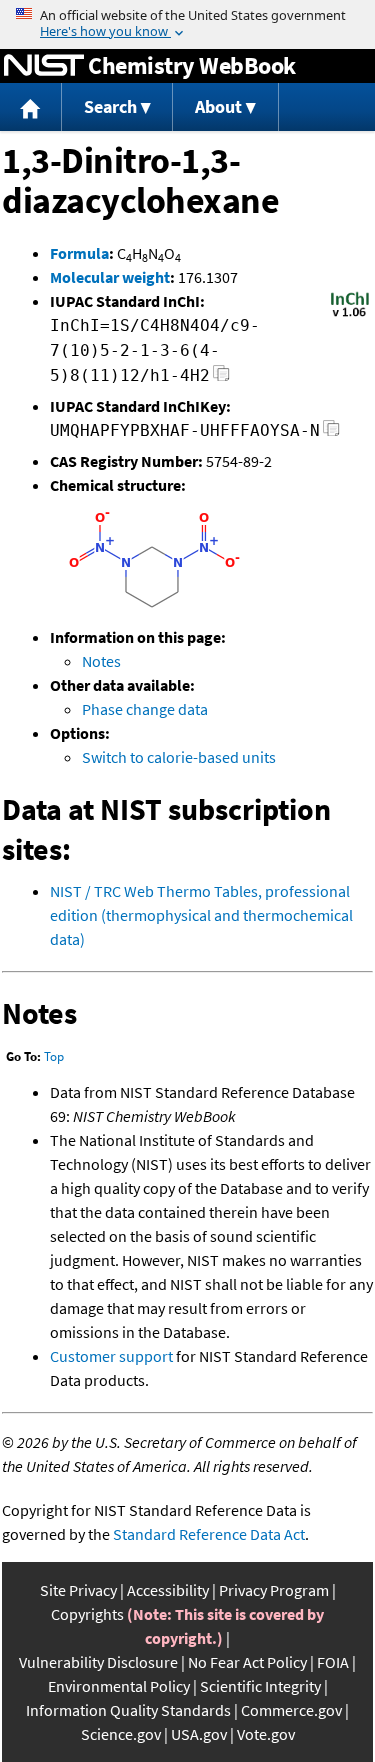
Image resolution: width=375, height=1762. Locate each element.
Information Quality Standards (128, 1710)
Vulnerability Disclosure (98, 1662)
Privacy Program (274, 1590)
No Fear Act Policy (247, 1662)
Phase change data (145, 709)
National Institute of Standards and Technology (44, 66)
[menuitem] (31, 107)
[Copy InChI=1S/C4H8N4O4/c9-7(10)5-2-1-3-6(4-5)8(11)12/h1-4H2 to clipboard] (221, 378)
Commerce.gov (291, 1710)
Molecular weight (110, 277)
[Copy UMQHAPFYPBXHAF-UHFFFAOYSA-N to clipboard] (331, 433)
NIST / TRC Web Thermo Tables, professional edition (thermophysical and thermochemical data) (201, 915)
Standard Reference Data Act (209, 1534)
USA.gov (199, 1734)
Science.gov (121, 1734)
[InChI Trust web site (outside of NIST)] (350, 315)
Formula (79, 253)
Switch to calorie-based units (179, 757)
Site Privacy (78, 1590)
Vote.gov (266, 1734)
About (218, 106)
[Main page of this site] (31, 107)
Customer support (111, 1356)
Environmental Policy (119, 1686)
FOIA (333, 1662)
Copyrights (87, 1614)
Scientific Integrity (260, 1686)
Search (110, 106)
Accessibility (168, 1590)
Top (54, 1056)
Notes (101, 661)
